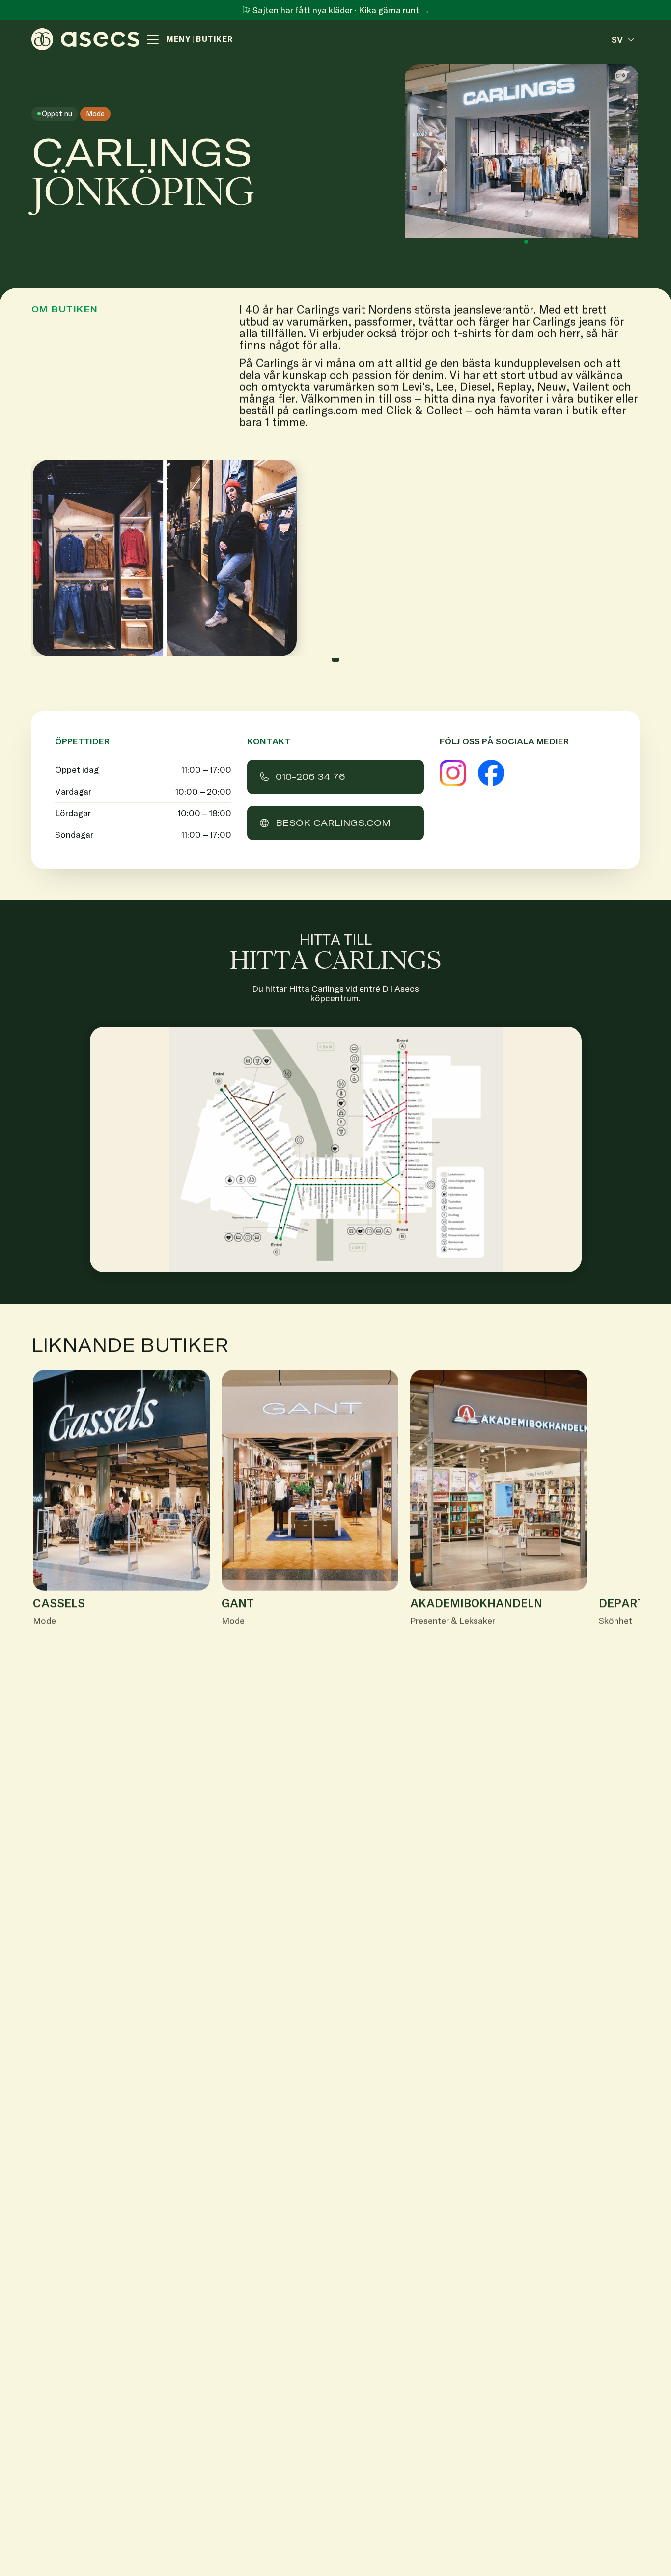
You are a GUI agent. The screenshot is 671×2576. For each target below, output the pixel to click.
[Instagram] (453, 773)
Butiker (215, 39)
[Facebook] (491, 773)
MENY (179, 39)
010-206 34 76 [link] (310, 777)
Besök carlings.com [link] (333, 823)
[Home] (85, 39)
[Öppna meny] (153, 39)
